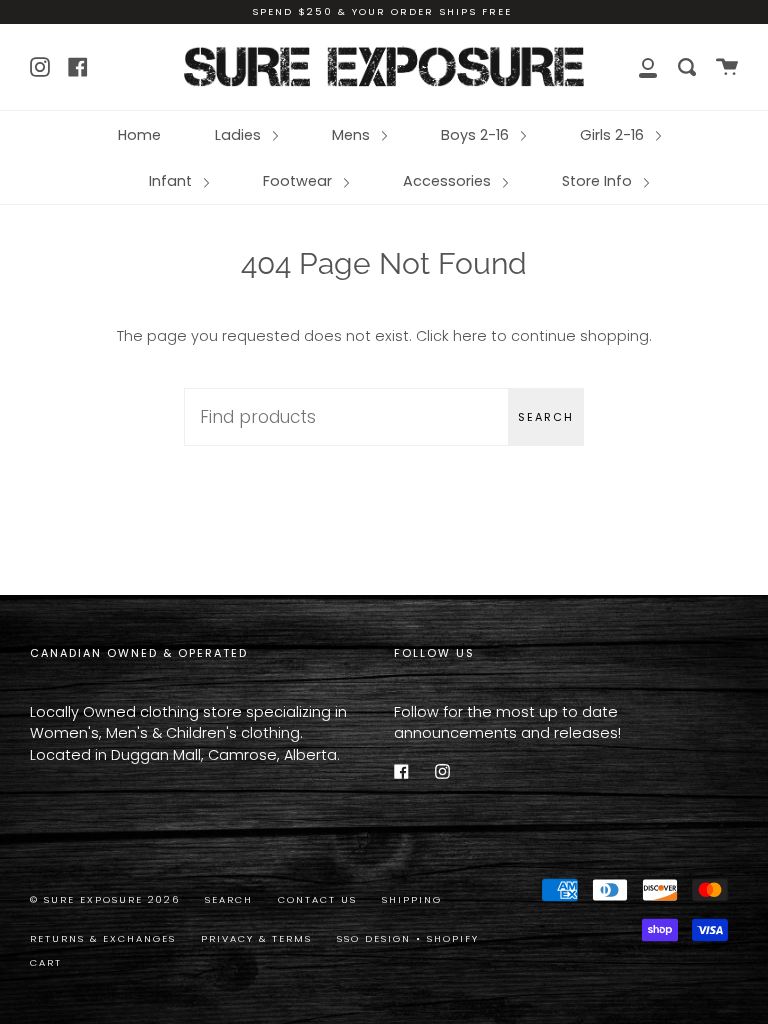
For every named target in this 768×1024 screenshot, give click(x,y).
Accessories (449, 181)
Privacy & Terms (256, 938)
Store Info (599, 181)
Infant (172, 181)
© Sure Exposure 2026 (105, 899)
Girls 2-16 (614, 135)
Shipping (412, 899)
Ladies (240, 135)
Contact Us (317, 899)
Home (139, 135)
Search (546, 417)
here (470, 336)
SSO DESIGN (376, 938)
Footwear (299, 181)
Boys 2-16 (477, 135)
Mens (353, 135)
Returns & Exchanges (103, 938)
